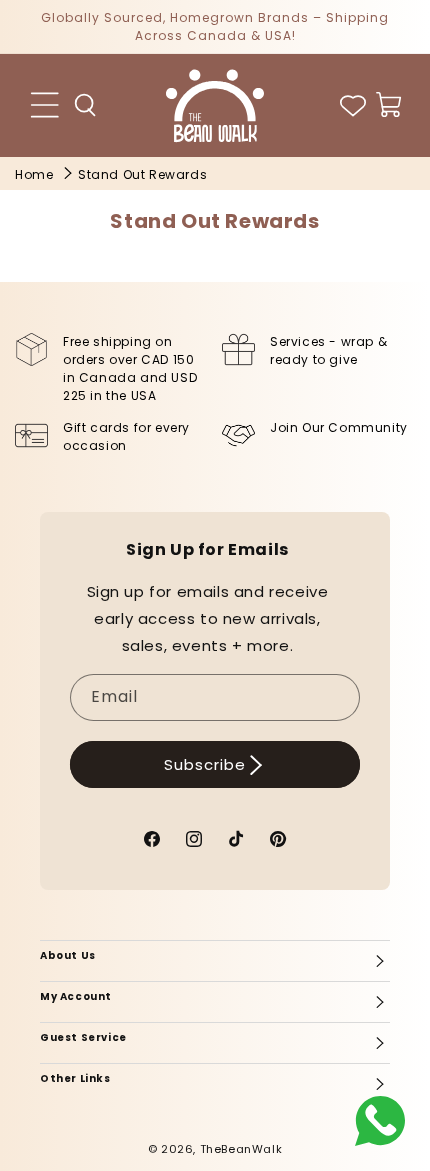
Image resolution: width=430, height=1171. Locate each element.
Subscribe (205, 764)
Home (34, 174)
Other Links (75, 1078)
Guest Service (83, 1037)
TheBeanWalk (241, 1149)
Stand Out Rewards (142, 174)
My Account (76, 996)
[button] (86, 105)
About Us (68, 955)
